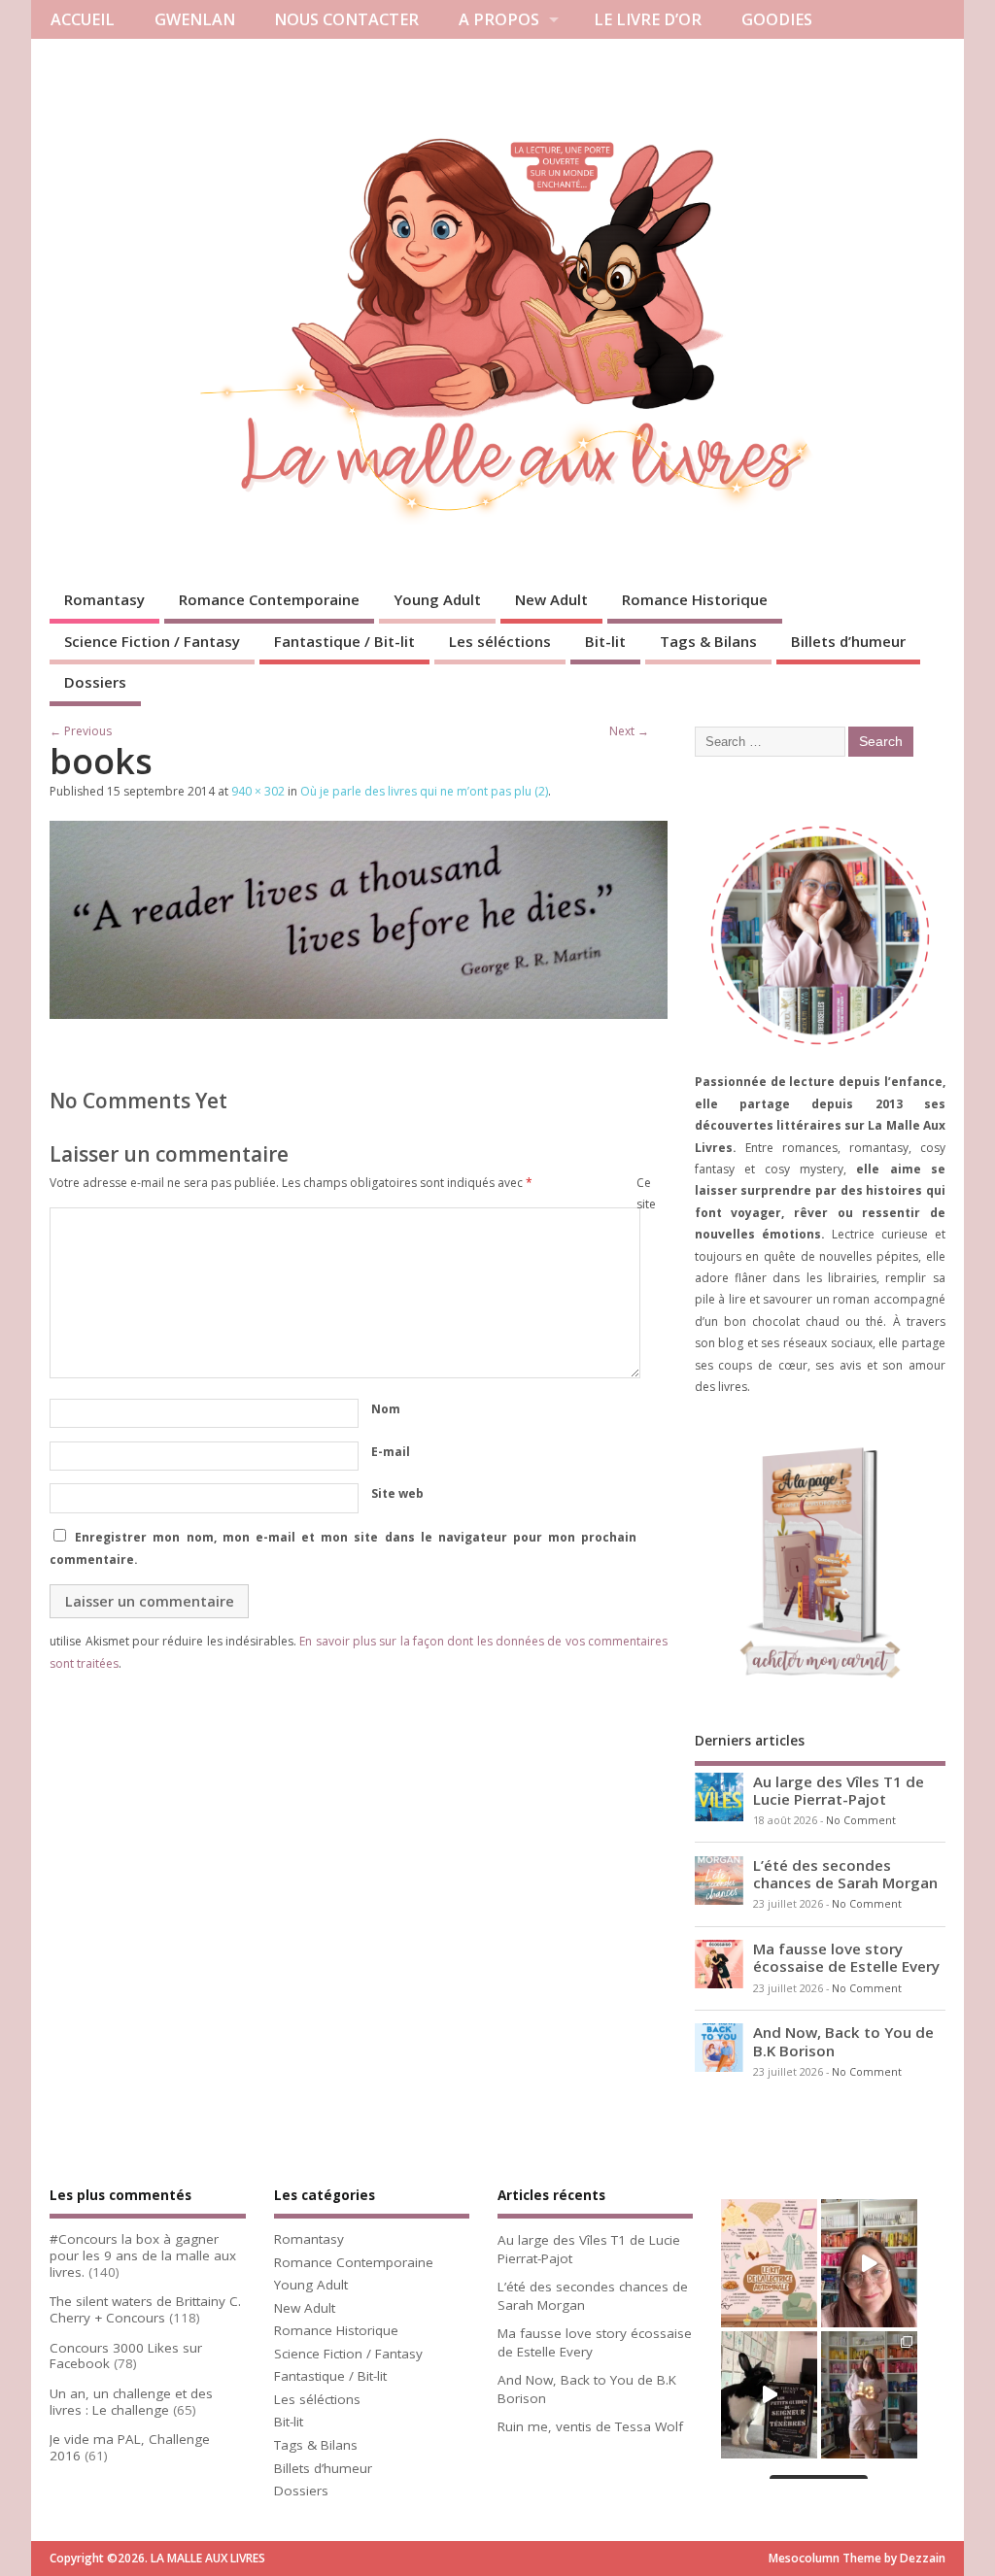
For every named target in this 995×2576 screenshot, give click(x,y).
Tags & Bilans (708, 641)
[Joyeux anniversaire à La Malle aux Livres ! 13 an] (869, 2395)
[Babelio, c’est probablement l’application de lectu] (869, 2263)
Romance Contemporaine (269, 599)
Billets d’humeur (848, 641)
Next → (629, 731)
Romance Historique (695, 599)
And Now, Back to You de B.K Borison (843, 2041)
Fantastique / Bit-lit (344, 641)
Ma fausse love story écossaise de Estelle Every (846, 1957)
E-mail (391, 1452)
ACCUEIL (83, 19)
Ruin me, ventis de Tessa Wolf (590, 2426)
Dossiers (95, 682)
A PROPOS (499, 19)
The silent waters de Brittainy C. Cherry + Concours (145, 2309)
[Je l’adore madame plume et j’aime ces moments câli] (769, 2395)
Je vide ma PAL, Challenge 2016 (130, 2447)
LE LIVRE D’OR (648, 19)
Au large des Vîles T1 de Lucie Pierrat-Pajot (839, 1790)
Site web (397, 1493)
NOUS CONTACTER (346, 19)
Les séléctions (500, 641)
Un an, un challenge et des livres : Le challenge (131, 2402)
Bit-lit (605, 641)
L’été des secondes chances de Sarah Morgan (845, 1874)
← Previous (81, 731)
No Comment (861, 1820)
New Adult (551, 599)
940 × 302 (258, 791)
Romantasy (104, 599)
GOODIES (777, 19)
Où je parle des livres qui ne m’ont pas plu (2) (424, 791)
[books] (359, 1013)
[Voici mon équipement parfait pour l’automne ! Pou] (769, 2263)
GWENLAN (195, 19)
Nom (386, 1409)
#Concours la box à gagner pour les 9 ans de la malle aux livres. (143, 2255)
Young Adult (437, 599)
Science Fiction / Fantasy (152, 641)
